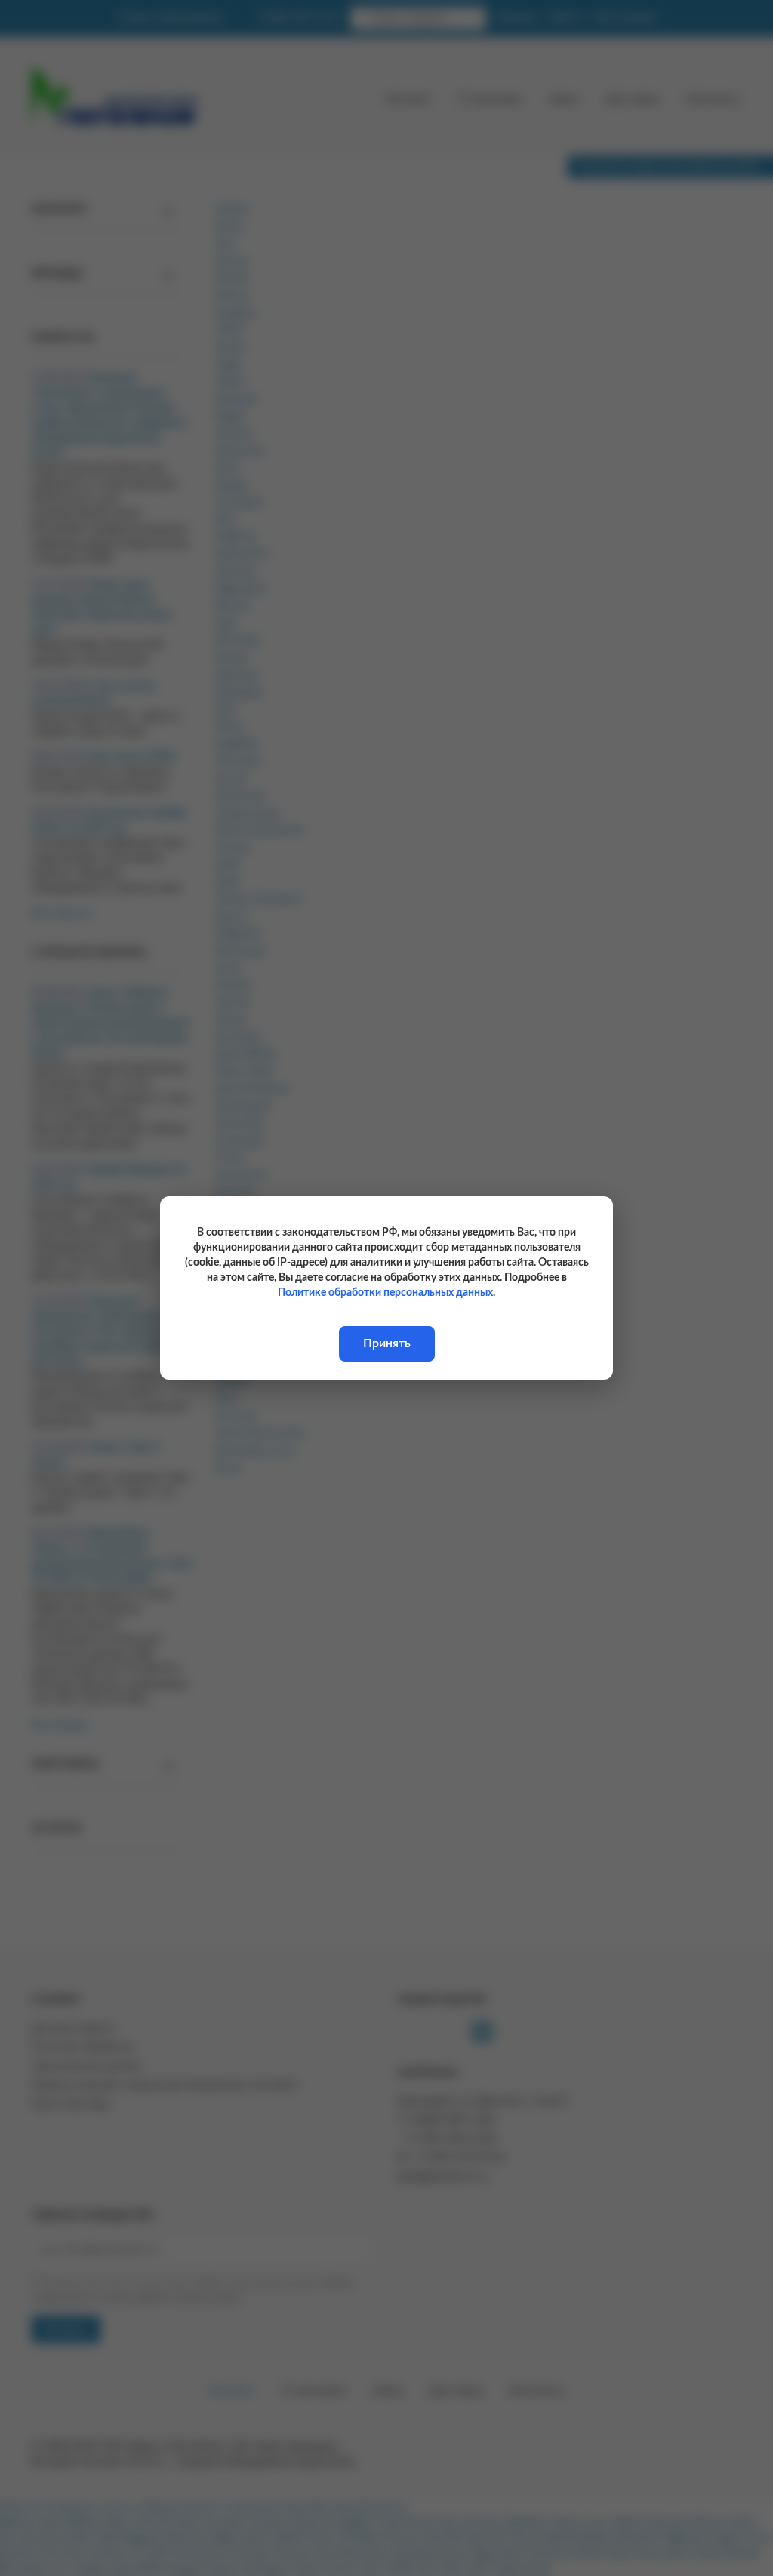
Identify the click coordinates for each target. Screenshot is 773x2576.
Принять (387, 1343)
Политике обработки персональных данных (385, 1293)
